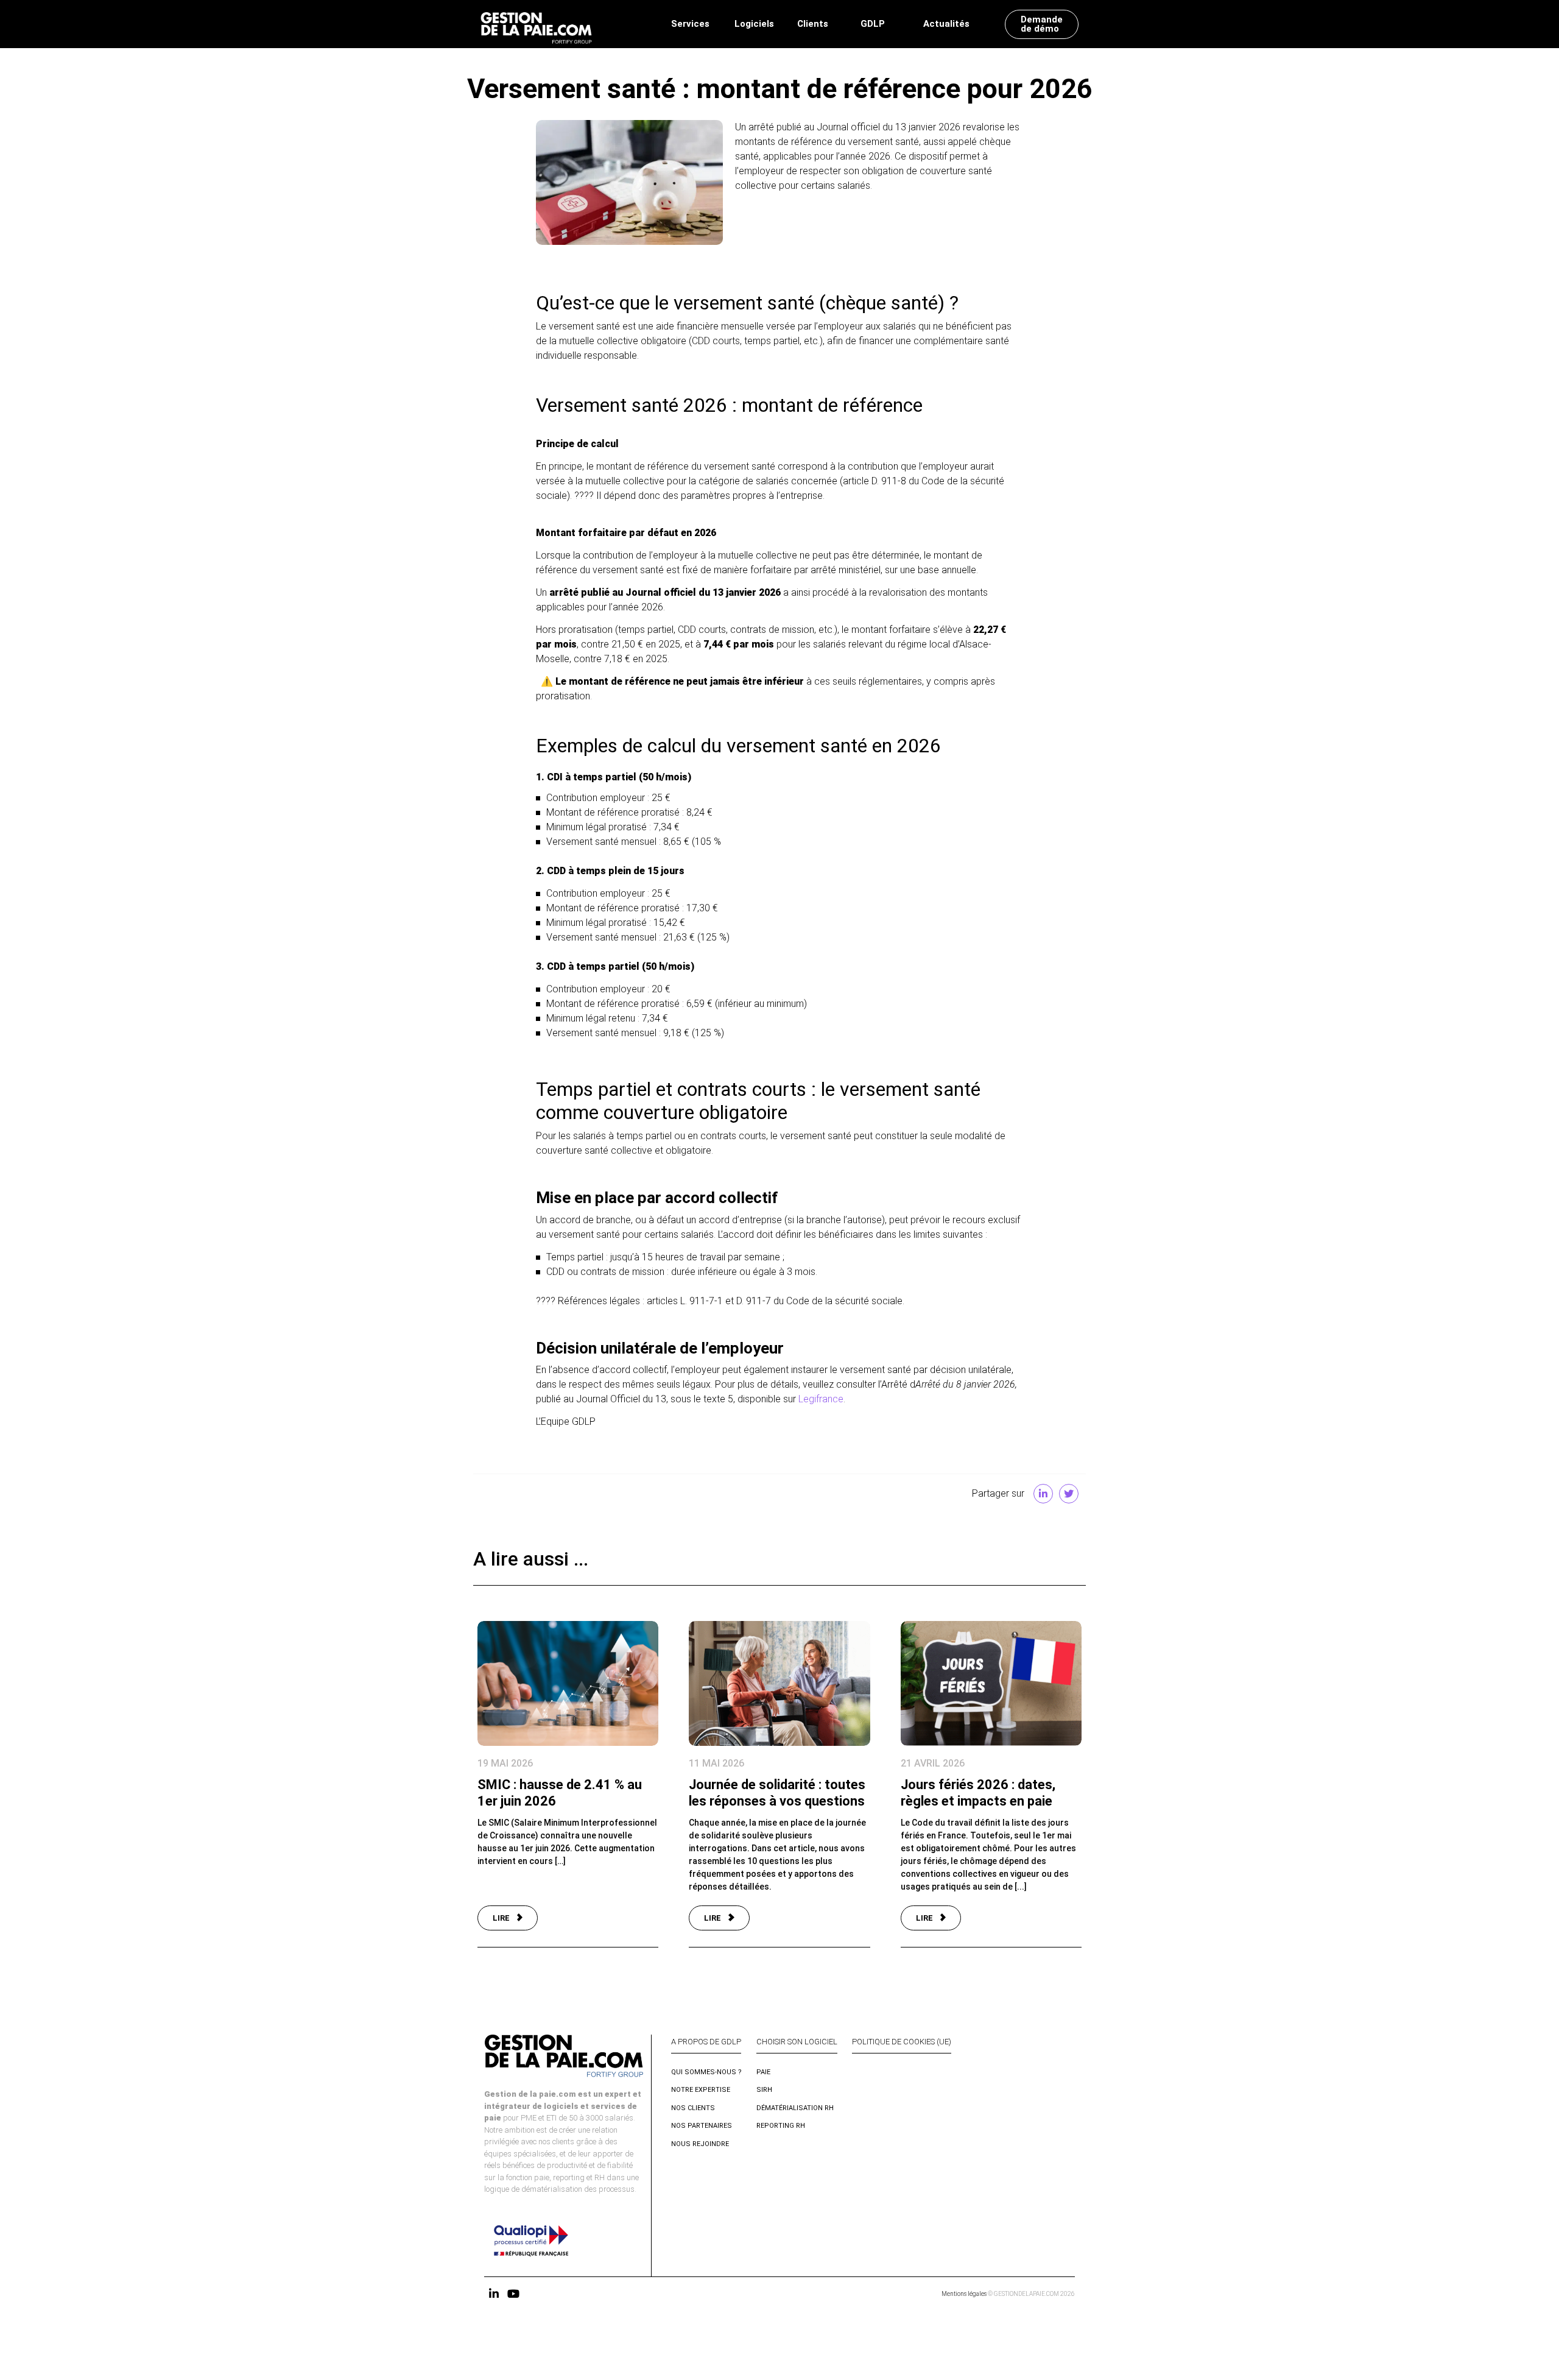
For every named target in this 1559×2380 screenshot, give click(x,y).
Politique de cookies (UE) (902, 2042)
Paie (763, 2072)
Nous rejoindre (700, 2144)
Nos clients (693, 2108)
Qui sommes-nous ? (706, 2072)
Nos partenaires (702, 2126)
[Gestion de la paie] (536, 24)
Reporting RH (781, 2126)
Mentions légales (964, 2294)
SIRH (764, 2090)
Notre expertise (701, 2090)
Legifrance (821, 1399)
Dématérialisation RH (795, 2108)
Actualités (946, 24)
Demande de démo (1042, 24)
